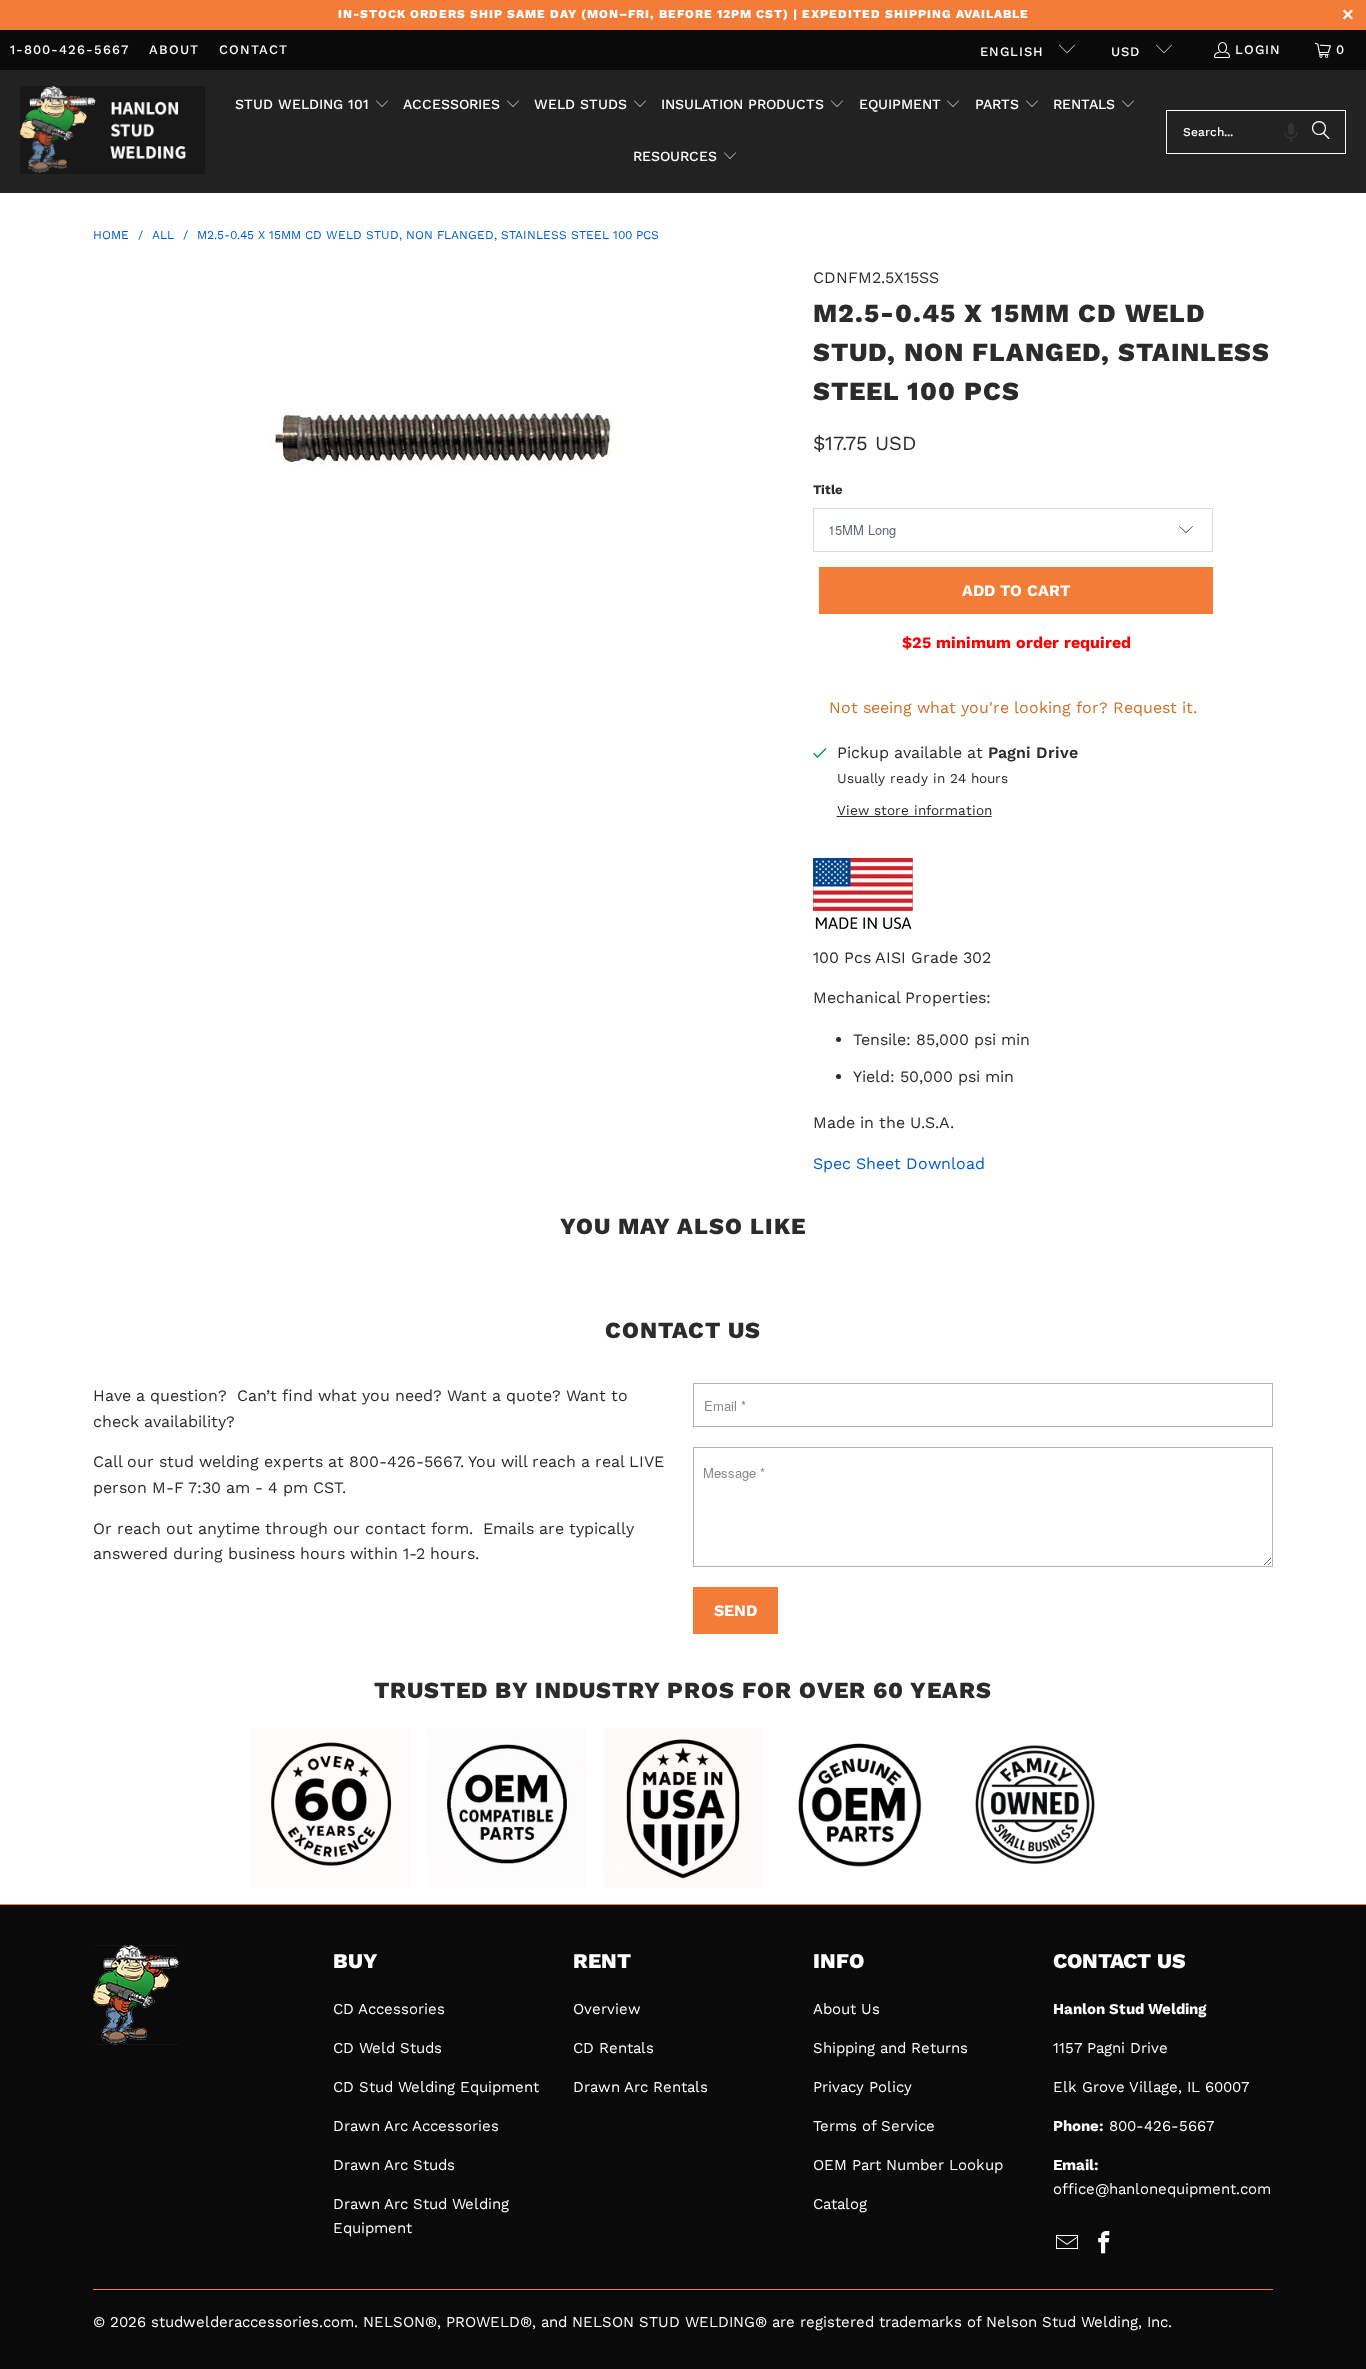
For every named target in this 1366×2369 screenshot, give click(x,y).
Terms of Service (874, 2126)
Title (828, 489)
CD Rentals (613, 2048)
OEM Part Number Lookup (908, 2165)
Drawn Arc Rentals (640, 2087)
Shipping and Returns (890, 2048)
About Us (846, 2009)
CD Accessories (389, 2009)
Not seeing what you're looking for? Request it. (1013, 707)
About (174, 49)
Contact (253, 49)
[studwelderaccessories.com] (112, 131)
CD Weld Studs (387, 2048)
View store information (914, 810)
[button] (312, 106)
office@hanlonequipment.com (1162, 2189)
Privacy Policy (862, 2087)
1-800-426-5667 (69, 49)
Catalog (840, 2204)
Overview (607, 2009)
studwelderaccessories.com (252, 2322)
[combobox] (1256, 132)
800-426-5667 (1161, 2126)
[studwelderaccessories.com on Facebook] (1105, 2244)
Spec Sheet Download (899, 1163)
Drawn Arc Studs (394, 2165)
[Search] (1321, 132)
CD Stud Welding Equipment (436, 2087)
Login (1258, 49)
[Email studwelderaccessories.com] (1068, 2244)
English (1014, 51)
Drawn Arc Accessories (416, 2126)
